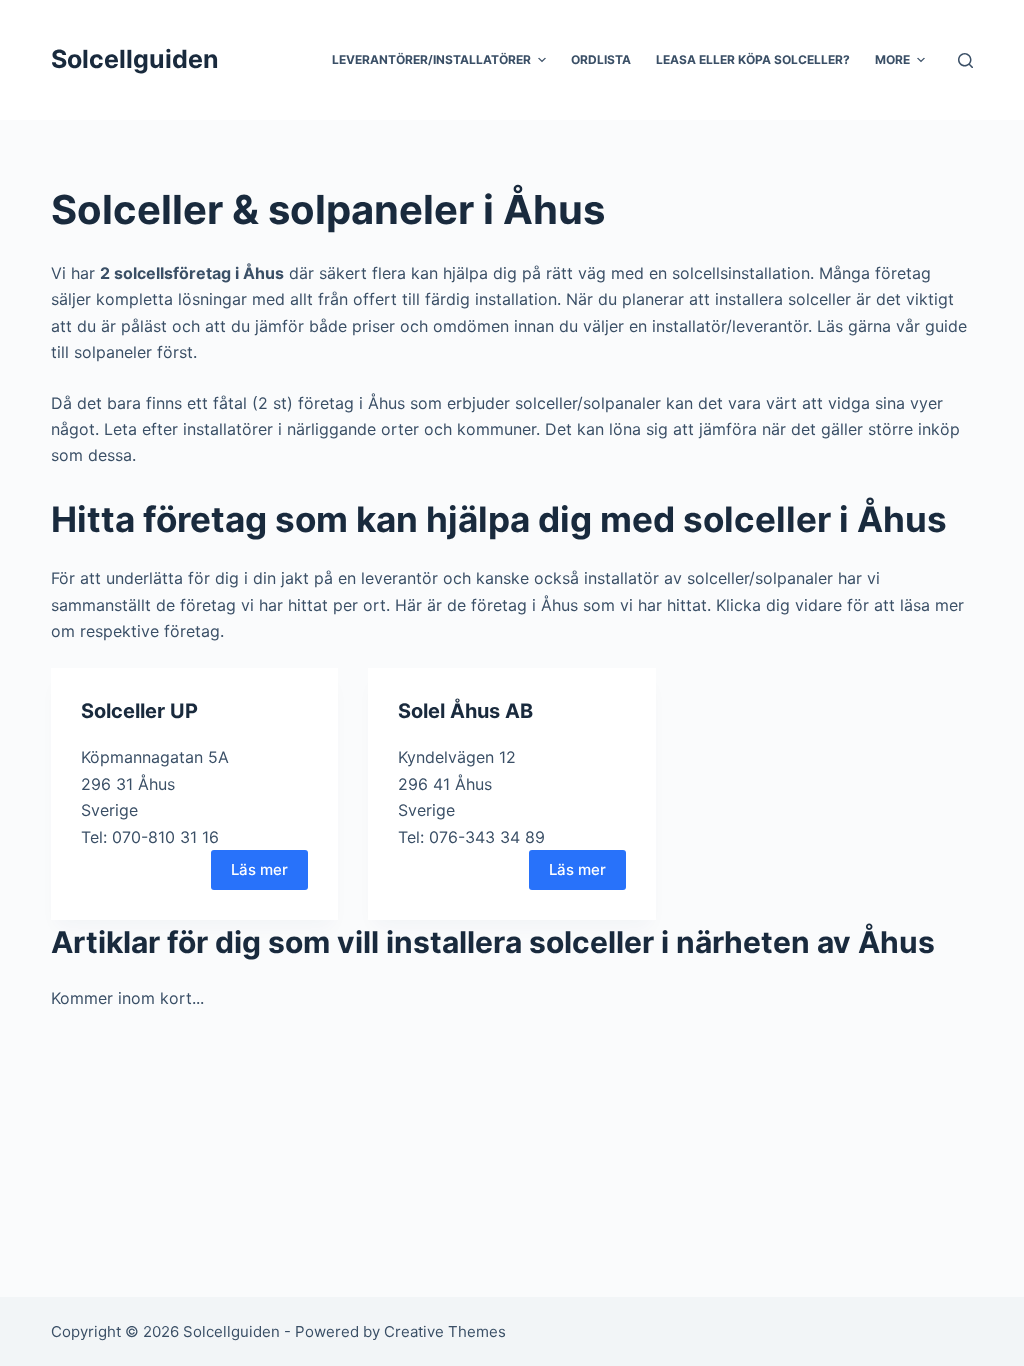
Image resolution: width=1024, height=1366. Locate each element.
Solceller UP (139, 711)
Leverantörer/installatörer (431, 59)
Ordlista (601, 59)
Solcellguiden (135, 59)
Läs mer (259, 869)
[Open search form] (965, 60)
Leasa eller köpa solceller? (753, 59)
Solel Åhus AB (465, 711)
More (892, 59)
